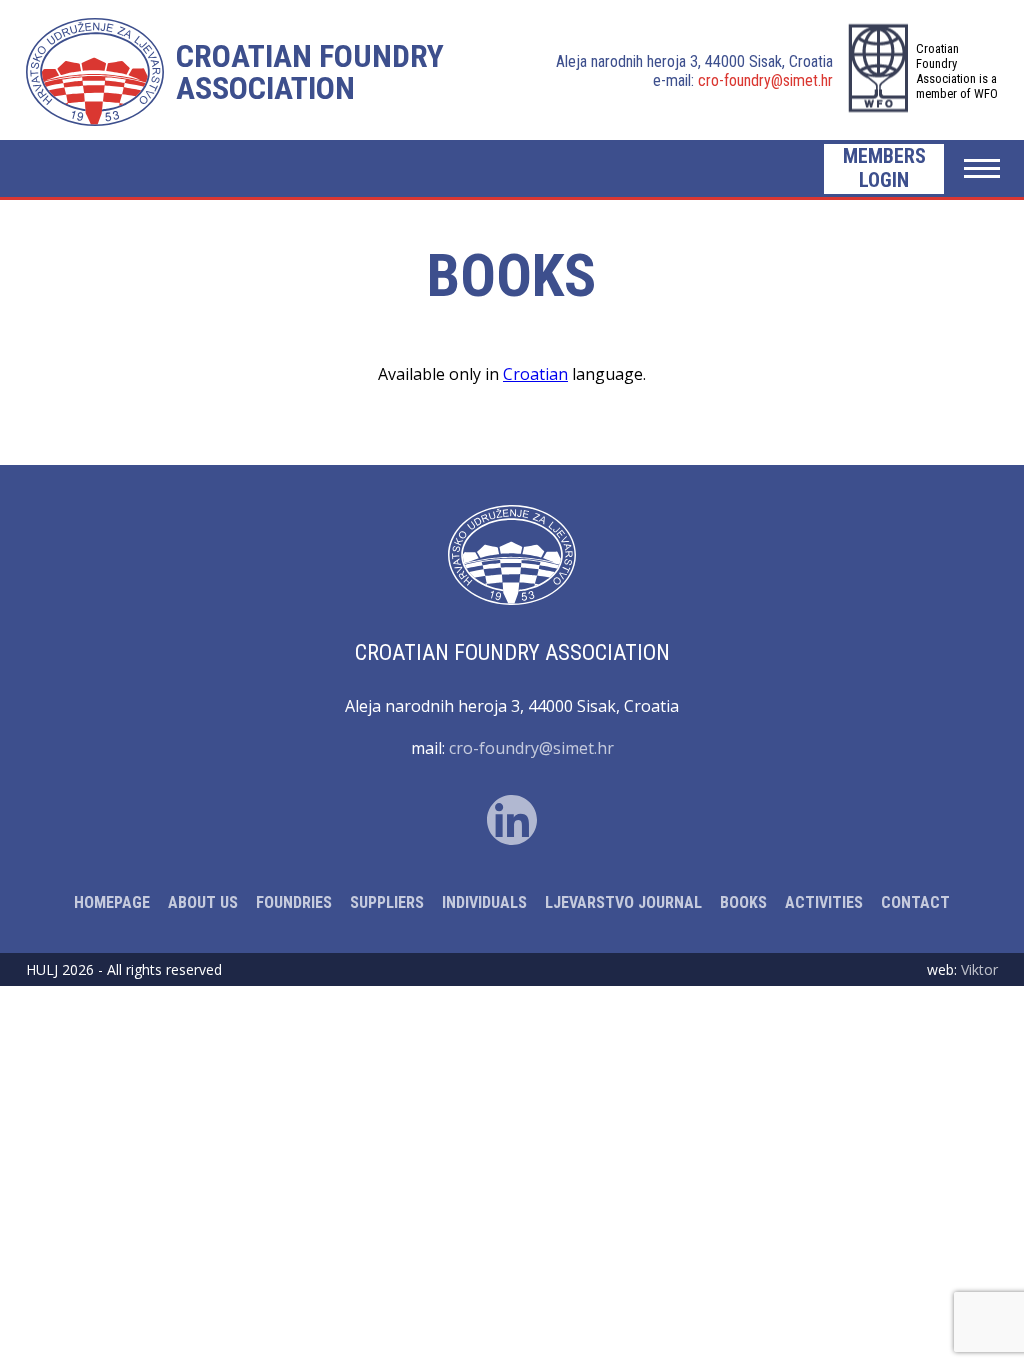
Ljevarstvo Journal (623, 902)
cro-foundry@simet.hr (765, 80)
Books (743, 902)
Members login (884, 168)
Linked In (512, 820)
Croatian (535, 374)
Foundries (294, 902)
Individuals (484, 902)
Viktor (979, 969)
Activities (824, 902)
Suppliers (387, 902)
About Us (203, 902)
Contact (915, 902)
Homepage (112, 902)
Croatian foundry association (310, 72)
